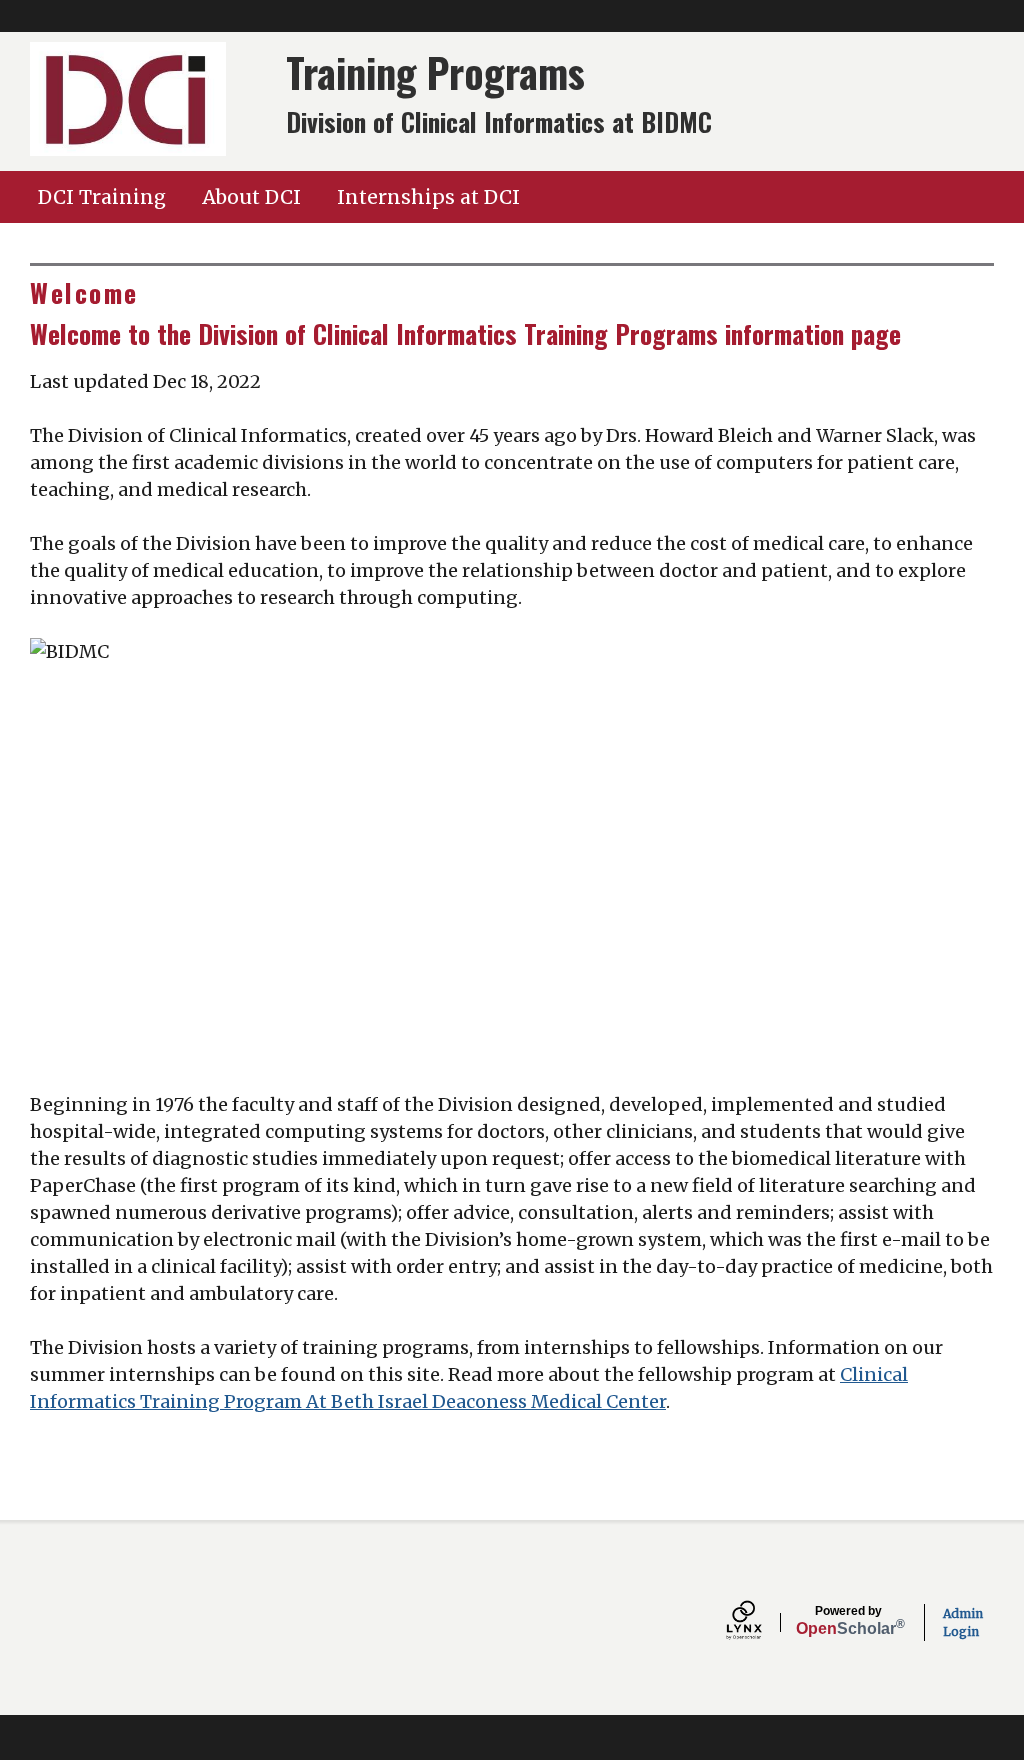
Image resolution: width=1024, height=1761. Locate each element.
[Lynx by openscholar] (761, 1622)
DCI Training (102, 197)
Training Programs (435, 72)
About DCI (251, 197)
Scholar (848, 1621)
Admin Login (963, 1622)
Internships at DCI (428, 197)
